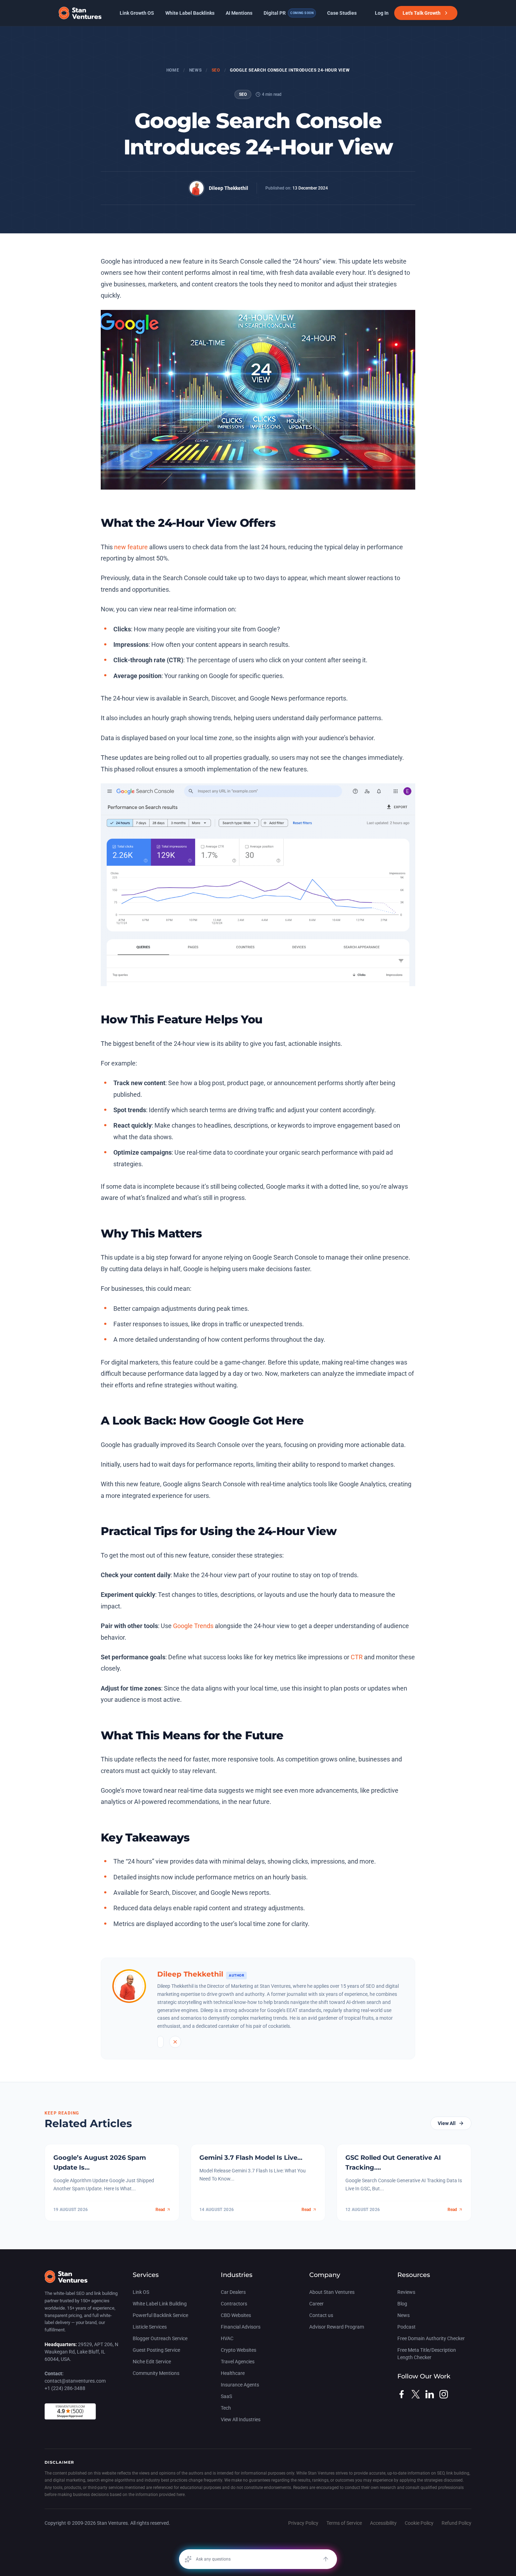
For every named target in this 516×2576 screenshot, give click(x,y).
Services (146, 2275)
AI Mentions (239, 13)
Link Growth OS (137, 13)
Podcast (406, 2327)
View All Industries (241, 2419)
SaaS (226, 2396)
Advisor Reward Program (337, 2327)
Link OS (141, 2292)
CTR (357, 1657)
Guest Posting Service (156, 2350)
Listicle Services (150, 2327)
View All (447, 2123)
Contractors (234, 2304)
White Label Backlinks (190, 13)
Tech (226, 2408)
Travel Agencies (238, 2362)
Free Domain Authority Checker (431, 2338)
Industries (237, 2275)
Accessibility (383, 2523)
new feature (131, 547)
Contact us (321, 2315)
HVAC (227, 2338)
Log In (382, 13)
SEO (216, 70)
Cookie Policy (419, 2523)
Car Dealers (233, 2292)
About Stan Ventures (332, 2292)
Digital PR (289, 13)
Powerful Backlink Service (160, 2315)
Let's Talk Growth (422, 13)
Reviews (406, 2292)
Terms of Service (344, 2523)
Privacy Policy (303, 2523)
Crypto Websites (239, 2350)
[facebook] (402, 2394)
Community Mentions (156, 2373)
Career (316, 2304)
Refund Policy (457, 2523)
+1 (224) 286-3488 (65, 2388)
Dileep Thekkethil (229, 188)
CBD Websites (236, 2315)
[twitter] (416, 2394)
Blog (402, 2304)
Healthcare (233, 2373)
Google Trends (193, 1626)
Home (173, 70)
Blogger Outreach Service (160, 2338)
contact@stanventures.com (75, 2381)
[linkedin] (430, 2394)
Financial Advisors (241, 2327)
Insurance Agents (240, 2385)
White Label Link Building (160, 2304)
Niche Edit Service (152, 2362)
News (195, 70)
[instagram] (444, 2394)
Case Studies (342, 13)
